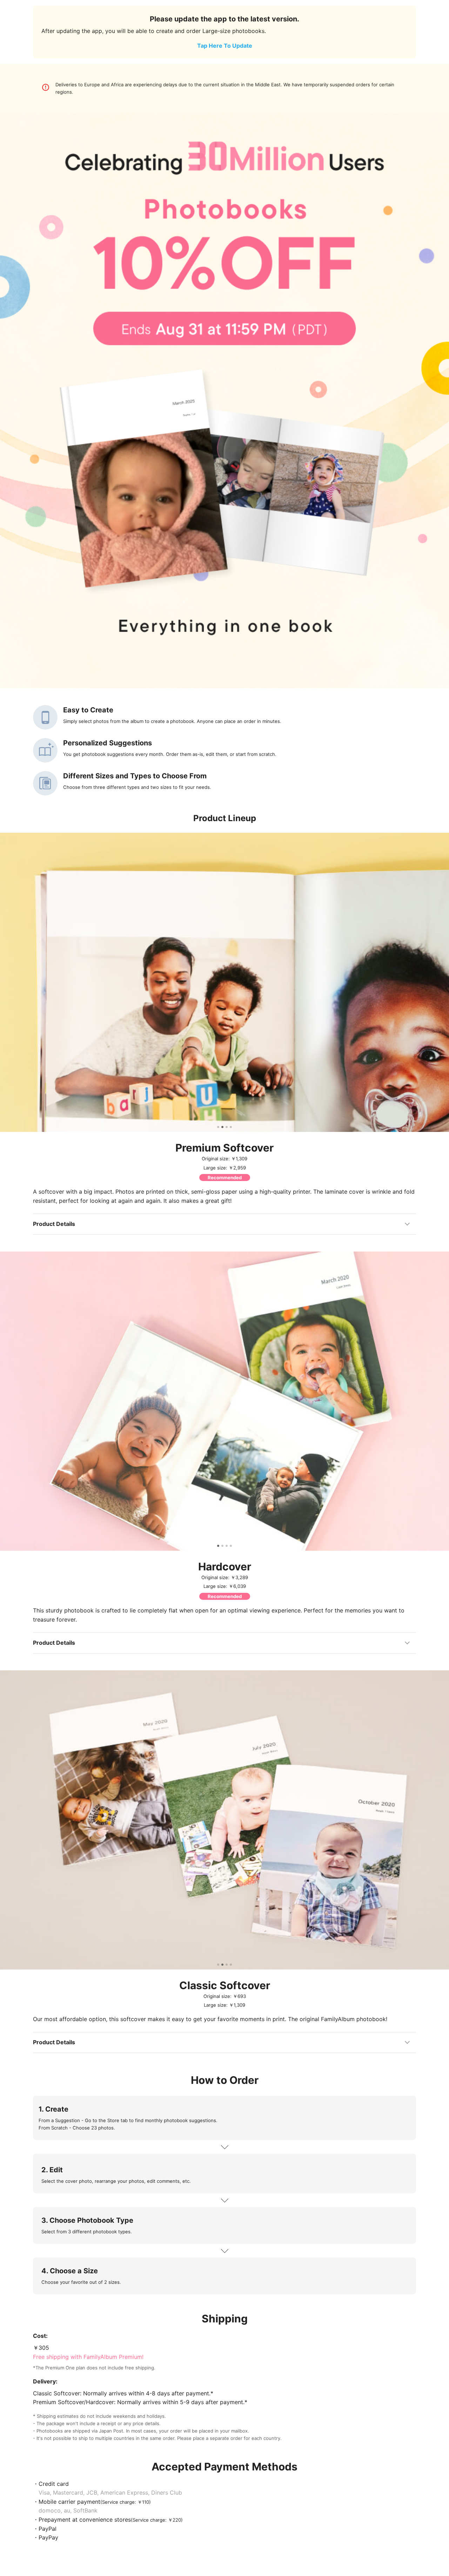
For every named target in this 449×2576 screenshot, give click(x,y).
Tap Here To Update (225, 46)
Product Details (54, 1224)
